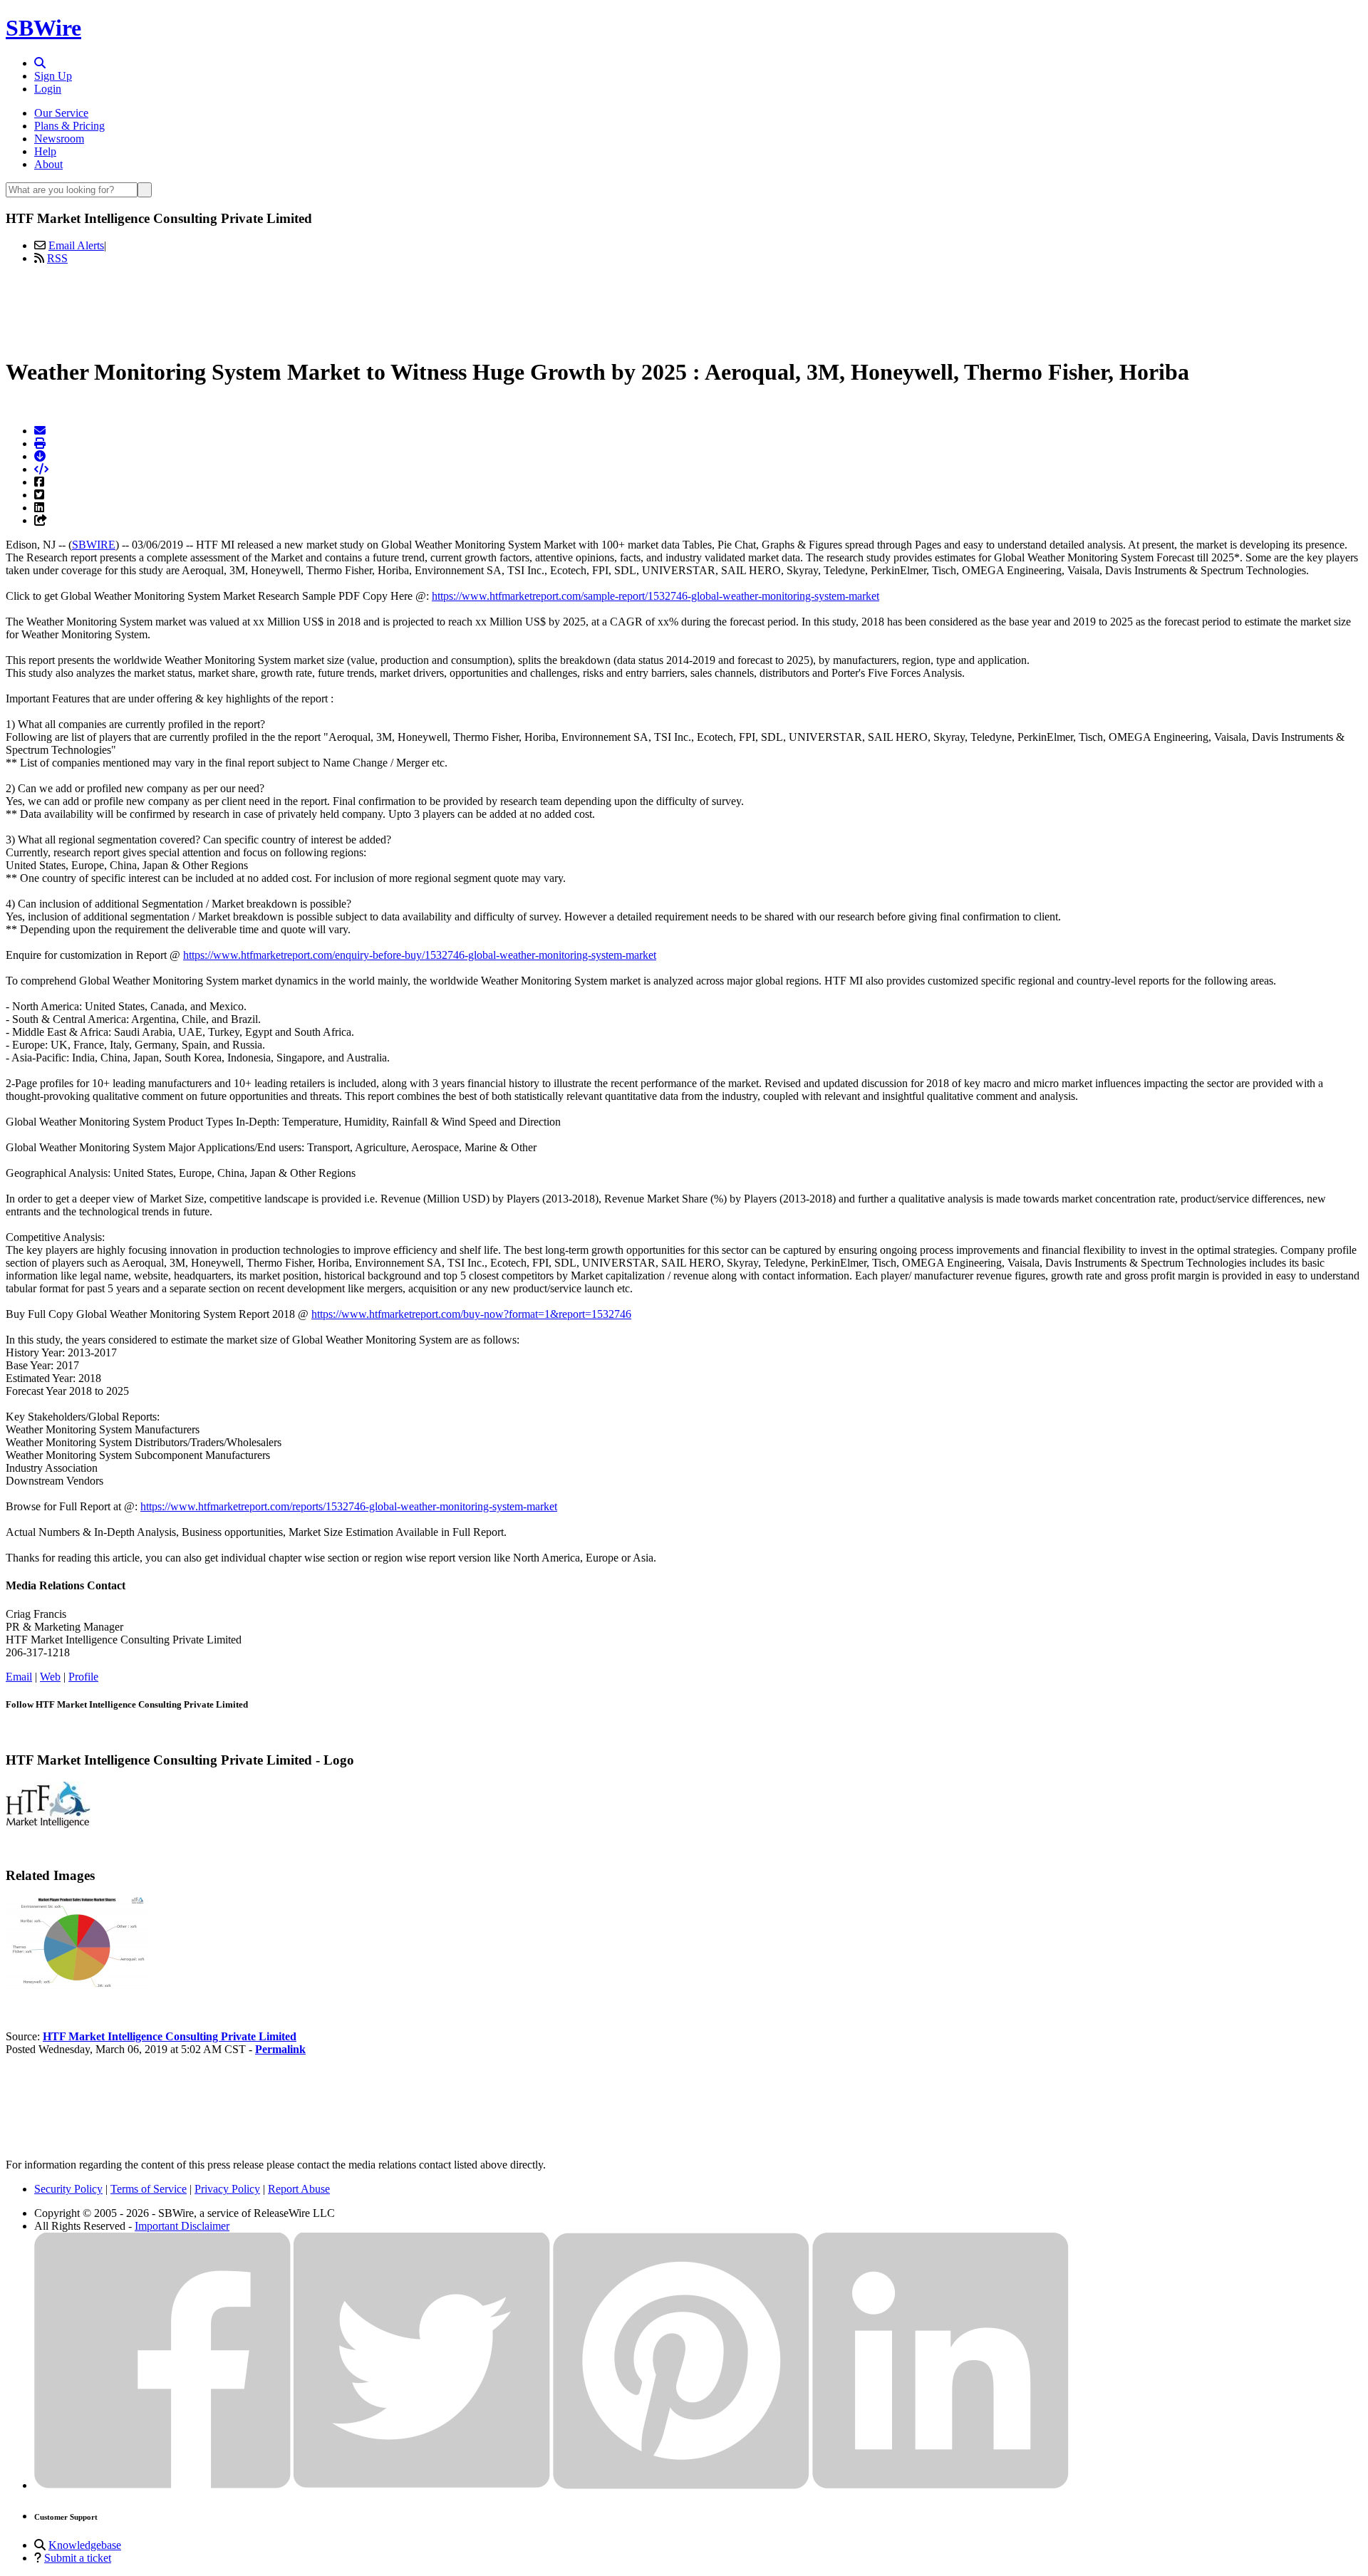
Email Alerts (76, 245)
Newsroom (59, 139)
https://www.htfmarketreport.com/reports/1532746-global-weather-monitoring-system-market (349, 1506)
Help (45, 151)
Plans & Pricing (69, 126)
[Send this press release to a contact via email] (40, 431)
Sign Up (53, 76)
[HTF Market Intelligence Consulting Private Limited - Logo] (48, 1824)
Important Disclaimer (182, 2226)
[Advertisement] (684, 308)
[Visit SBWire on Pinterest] (681, 2485)
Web (50, 1677)
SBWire (43, 28)
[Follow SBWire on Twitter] (422, 2485)
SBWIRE (94, 545)
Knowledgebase (85, 2545)
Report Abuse (299, 2189)
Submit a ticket (78, 2558)
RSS (57, 258)
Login (48, 89)
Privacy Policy (227, 2189)
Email (19, 1677)
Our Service (61, 113)
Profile (83, 1677)
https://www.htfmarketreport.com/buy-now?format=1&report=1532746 (471, 1314)
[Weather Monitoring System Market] (77, 1988)
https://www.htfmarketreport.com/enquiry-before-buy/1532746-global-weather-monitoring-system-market (420, 955)
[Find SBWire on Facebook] (162, 2485)
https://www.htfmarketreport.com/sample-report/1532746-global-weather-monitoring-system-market (655, 596)
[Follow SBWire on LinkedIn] (940, 2485)
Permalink (280, 2049)
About (48, 164)
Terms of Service (149, 2189)
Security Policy (68, 2189)
